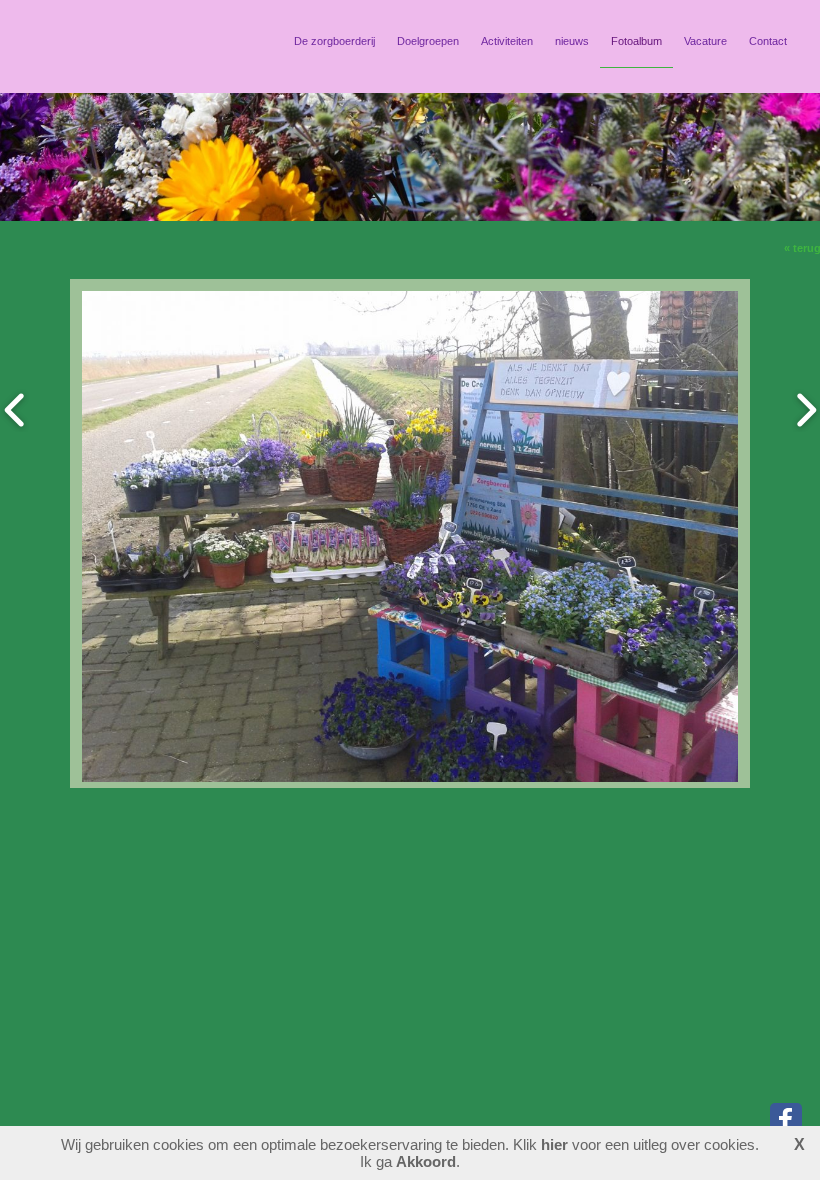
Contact (768, 41)
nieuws (572, 41)
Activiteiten (507, 41)
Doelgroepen (428, 41)
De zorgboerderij (334, 41)
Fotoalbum (636, 41)
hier (554, 1144)
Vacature (705, 41)
